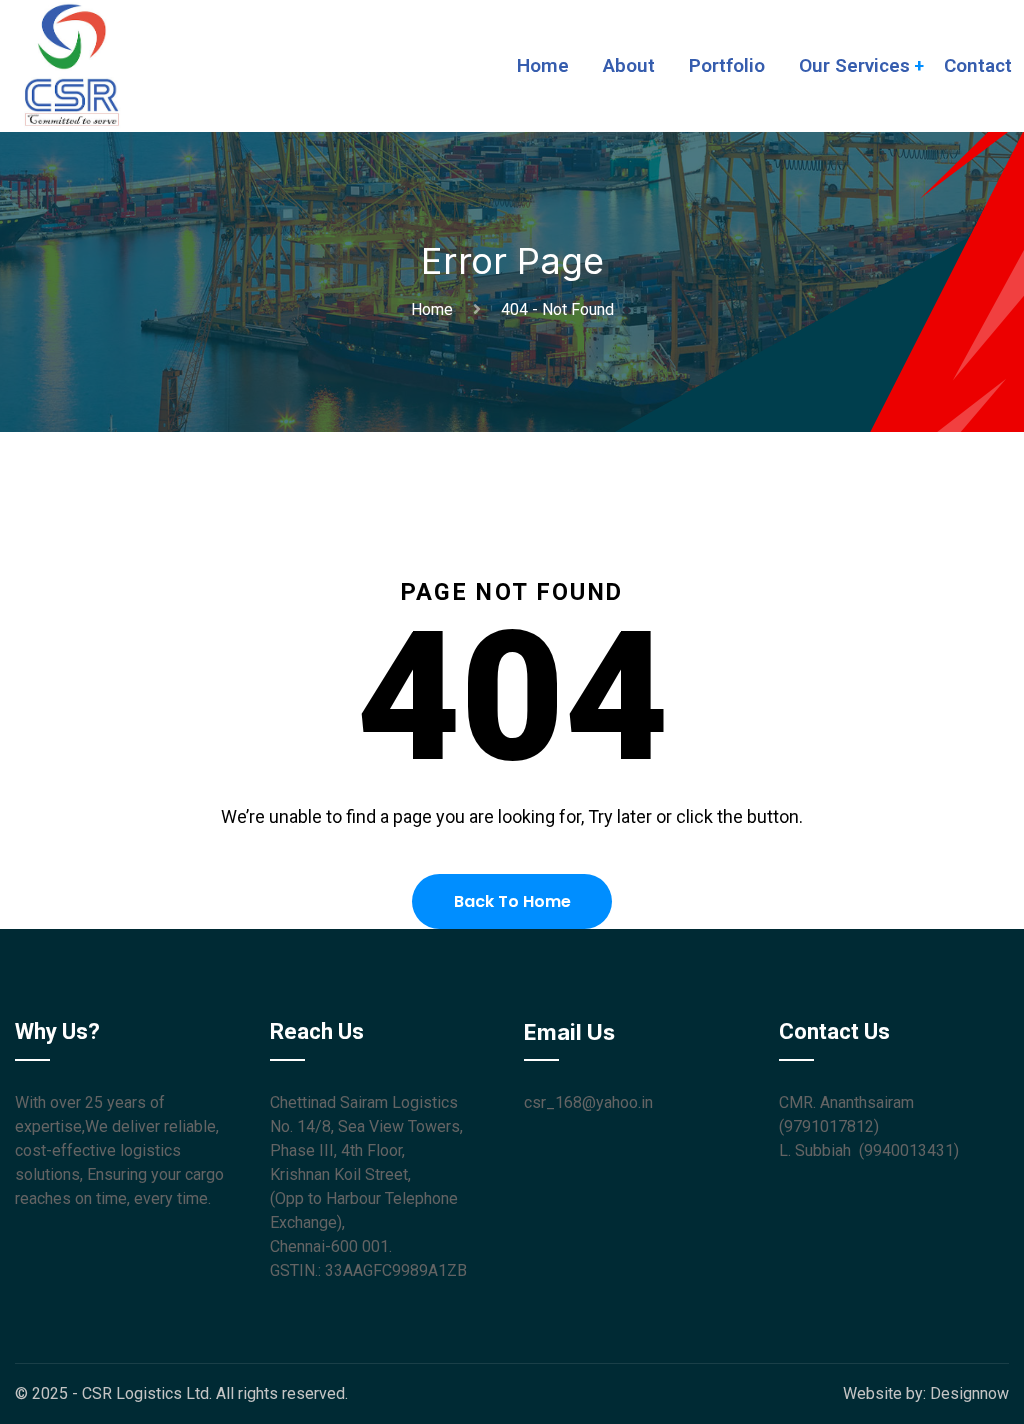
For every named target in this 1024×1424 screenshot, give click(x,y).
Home (543, 65)
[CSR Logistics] (72, 64)
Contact (978, 65)
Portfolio (727, 65)
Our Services (854, 65)
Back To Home (512, 901)
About (629, 65)
